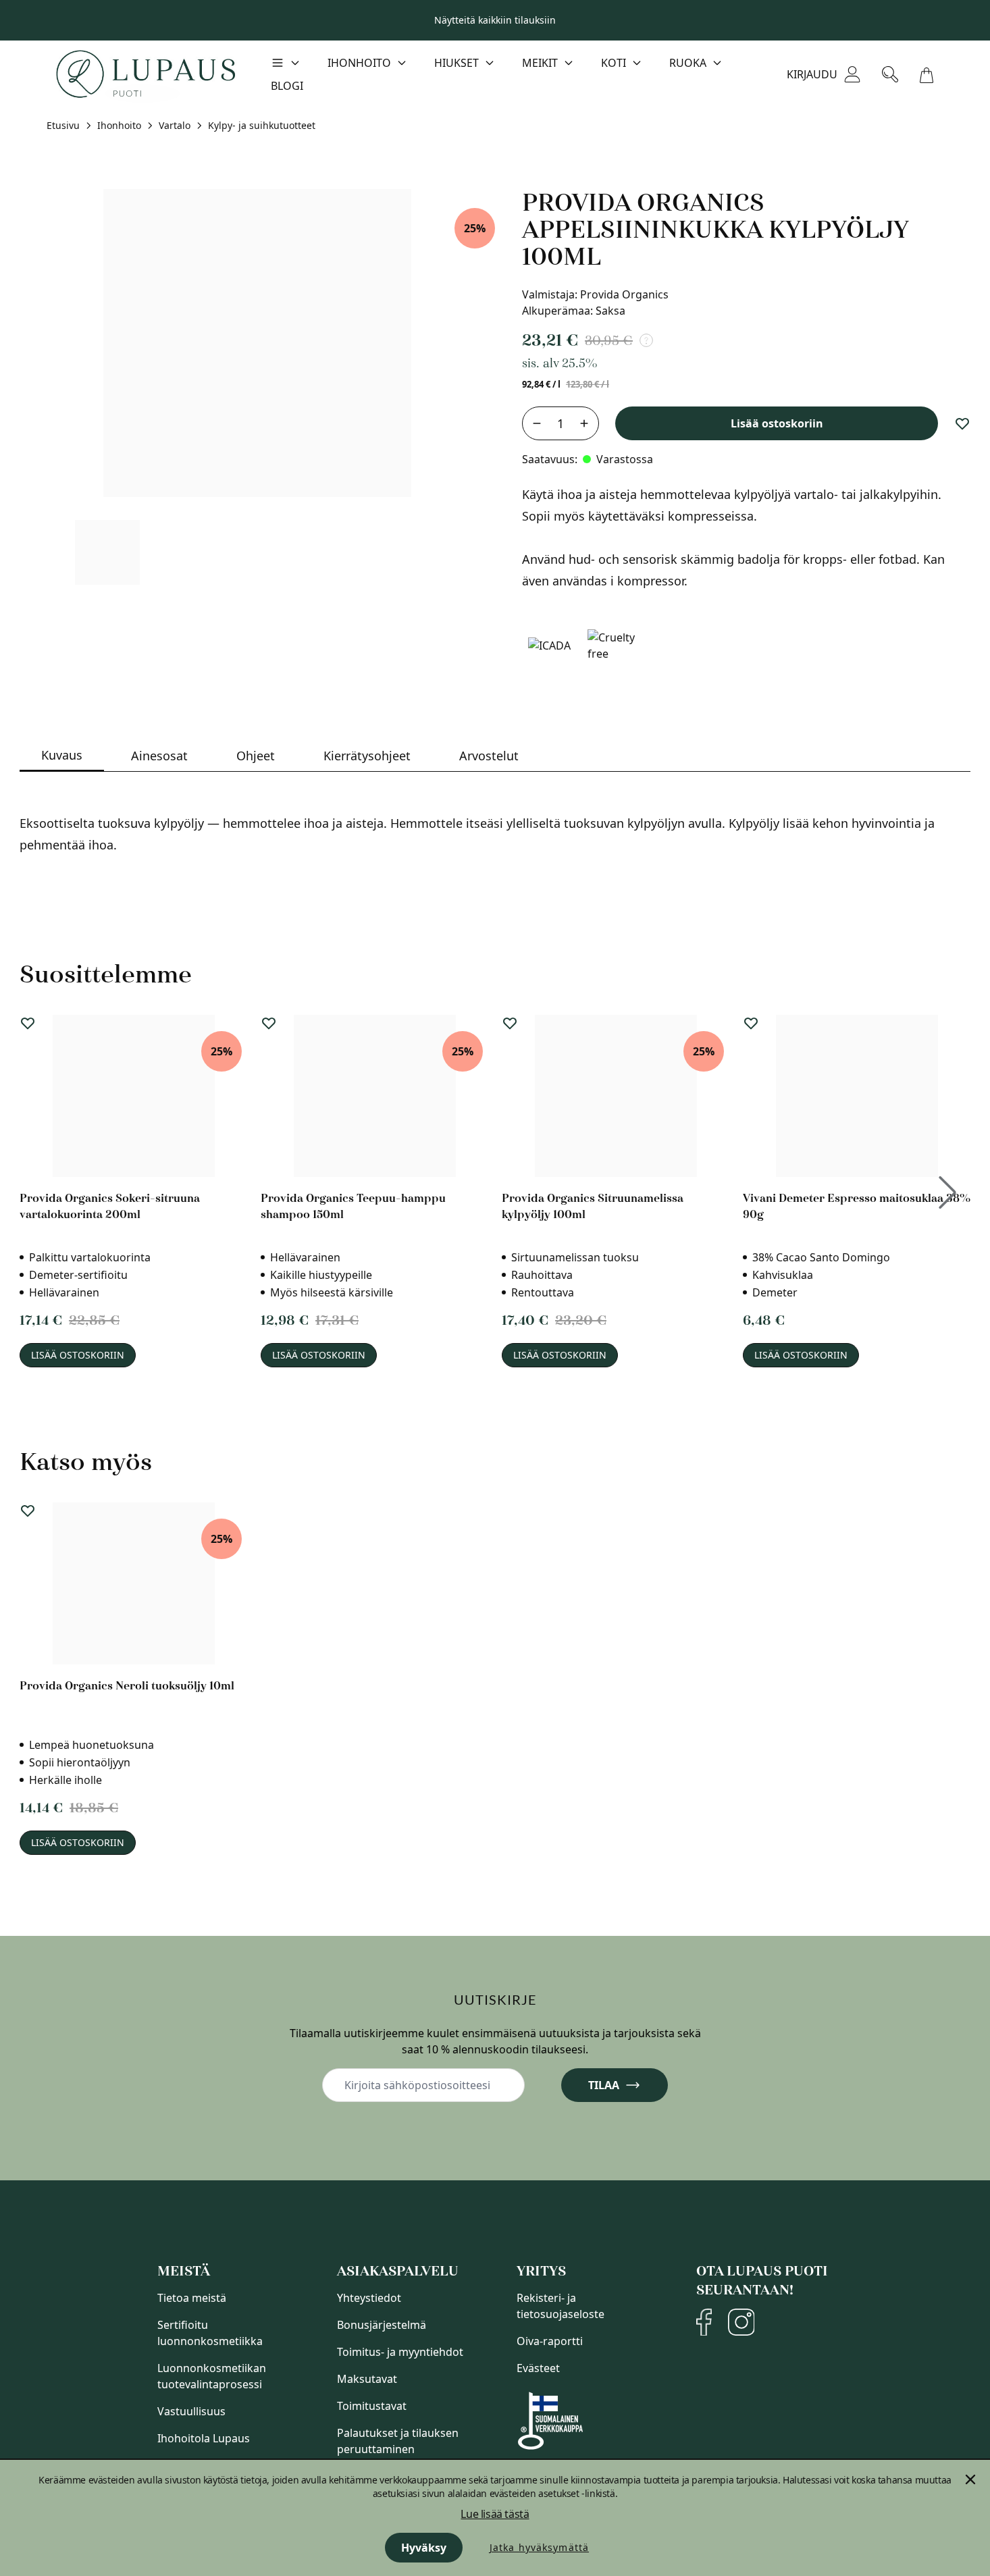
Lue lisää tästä (495, 2514)
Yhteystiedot (369, 2298)
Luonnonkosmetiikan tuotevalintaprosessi (212, 2376)
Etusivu (63, 125)
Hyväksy (424, 2548)
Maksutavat (367, 2379)
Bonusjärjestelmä (382, 2325)
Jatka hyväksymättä (539, 2547)
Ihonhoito (119, 125)
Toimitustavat (372, 2406)
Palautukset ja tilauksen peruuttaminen (398, 2441)
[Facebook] (704, 2322)
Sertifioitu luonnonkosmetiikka (210, 2333)
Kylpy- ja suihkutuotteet (262, 125)
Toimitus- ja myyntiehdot (400, 2352)
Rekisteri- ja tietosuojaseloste (561, 2306)
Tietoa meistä (192, 2298)
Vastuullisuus (191, 2411)
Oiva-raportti (550, 2341)
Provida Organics (624, 294)
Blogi (287, 86)
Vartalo (175, 125)
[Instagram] (741, 2322)
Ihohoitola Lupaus (204, 2438)
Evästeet (538, 2368)
